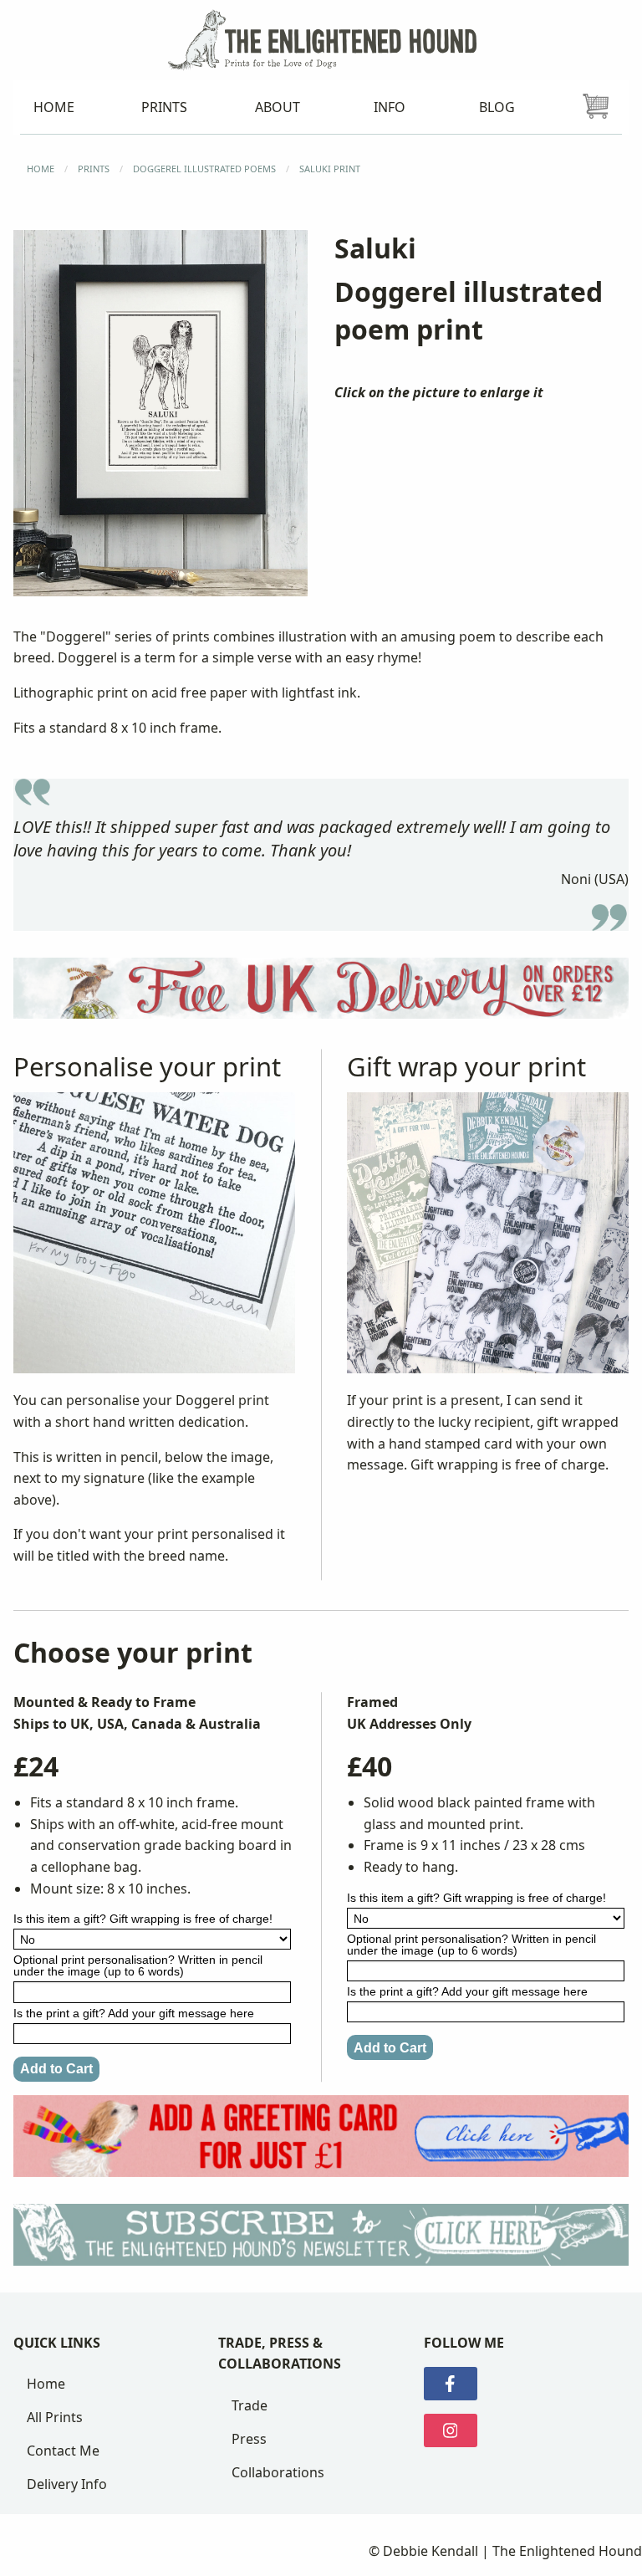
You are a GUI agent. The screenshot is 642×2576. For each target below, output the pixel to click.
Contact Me (63, 2451)
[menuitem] (596, 107)
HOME (41, 169)
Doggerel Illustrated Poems (204, 169)
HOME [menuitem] (54, 107)
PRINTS (94, 169)
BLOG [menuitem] (497, 107)
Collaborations (278, 2472)
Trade (250, 2405)
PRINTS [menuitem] (164, 107)
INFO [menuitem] (390, 107)
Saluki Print (330, 169)
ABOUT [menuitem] (278, 107)
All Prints (55, 2417)
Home (46, 2384)
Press (249, 2439)
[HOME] (321, 38)
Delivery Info (67, 2484)
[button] (160, 413)
